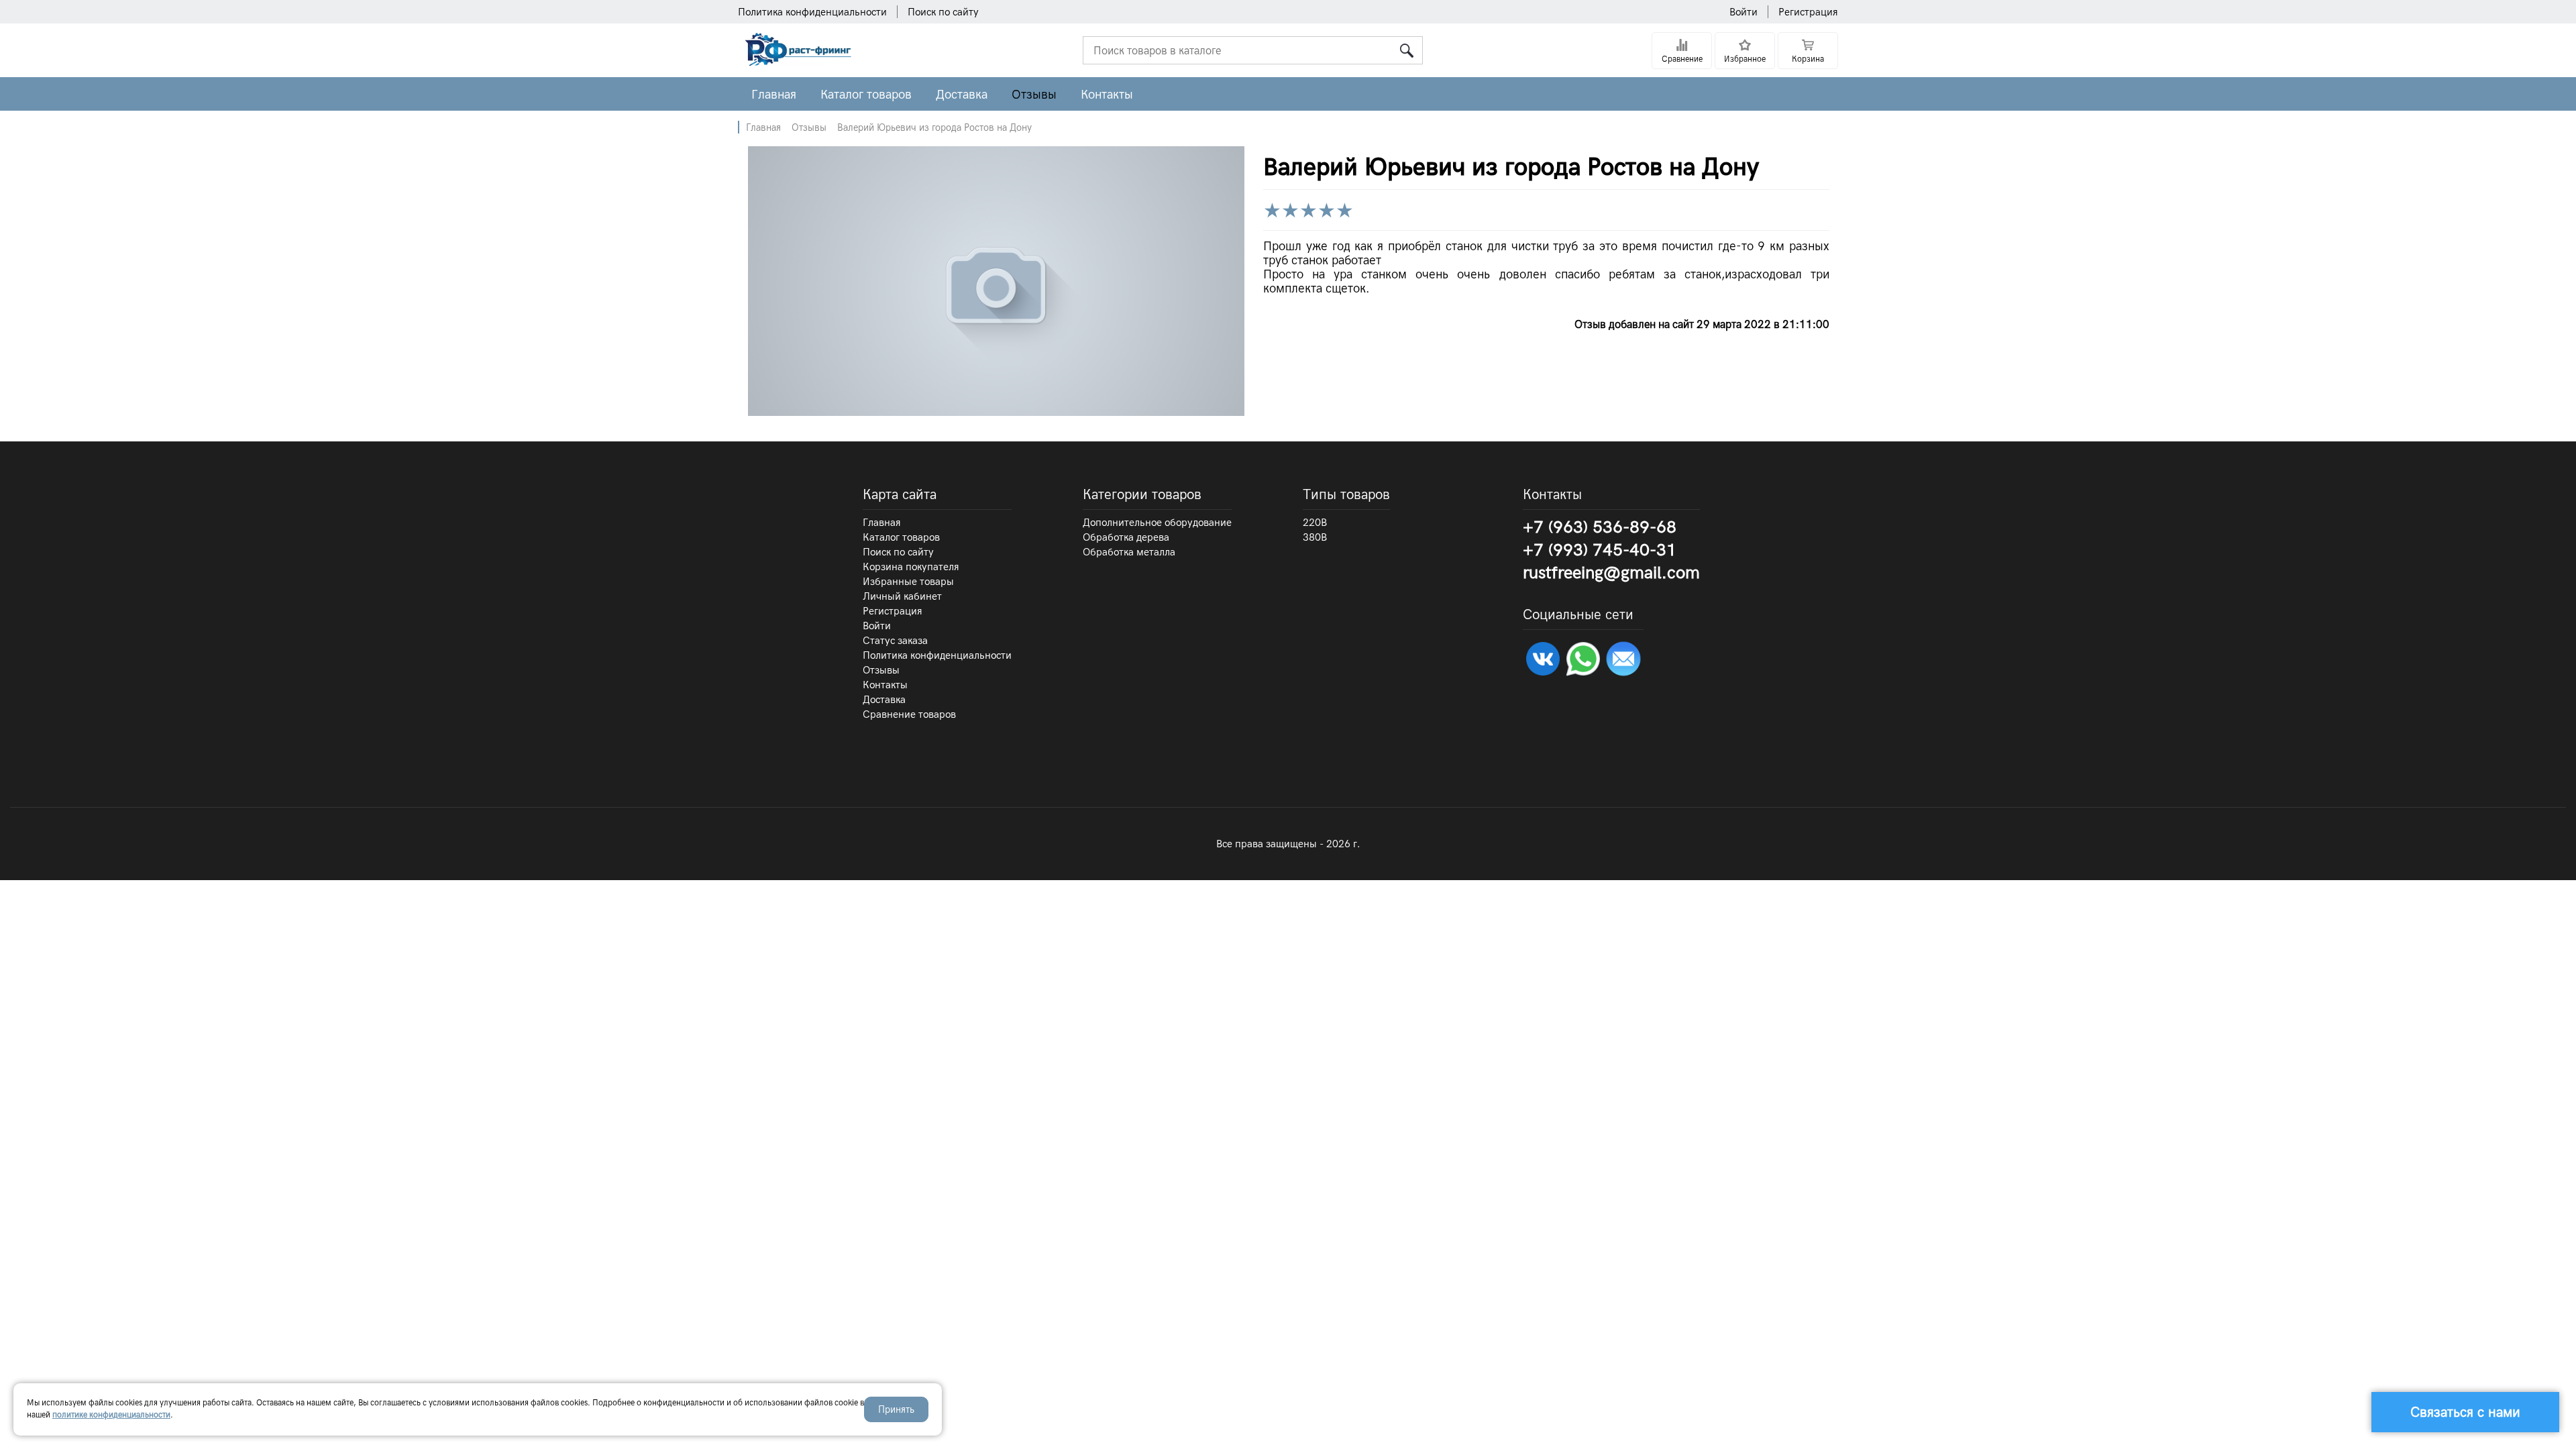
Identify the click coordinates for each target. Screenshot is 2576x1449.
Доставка (962, 94)
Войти (1743, 12)
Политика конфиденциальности (812, 12)
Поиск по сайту (943, 12)
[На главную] (796, 62)
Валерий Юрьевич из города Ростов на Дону (934, 127)
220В (1315, 523)
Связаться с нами (2465, 1412)
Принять (896, 1409)
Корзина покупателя (911, 567)
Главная (774, 94)
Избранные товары (908, 582)
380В (1315, 537)
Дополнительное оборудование (1157, 523)
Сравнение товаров (909, 714)
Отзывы (1034, 94)
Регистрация (1808, 12)
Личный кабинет (902, 596)
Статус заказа (895, 641)
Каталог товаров (866, 94)
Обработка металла (1129, 552)
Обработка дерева (1126, 537)
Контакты (1107, 94)
